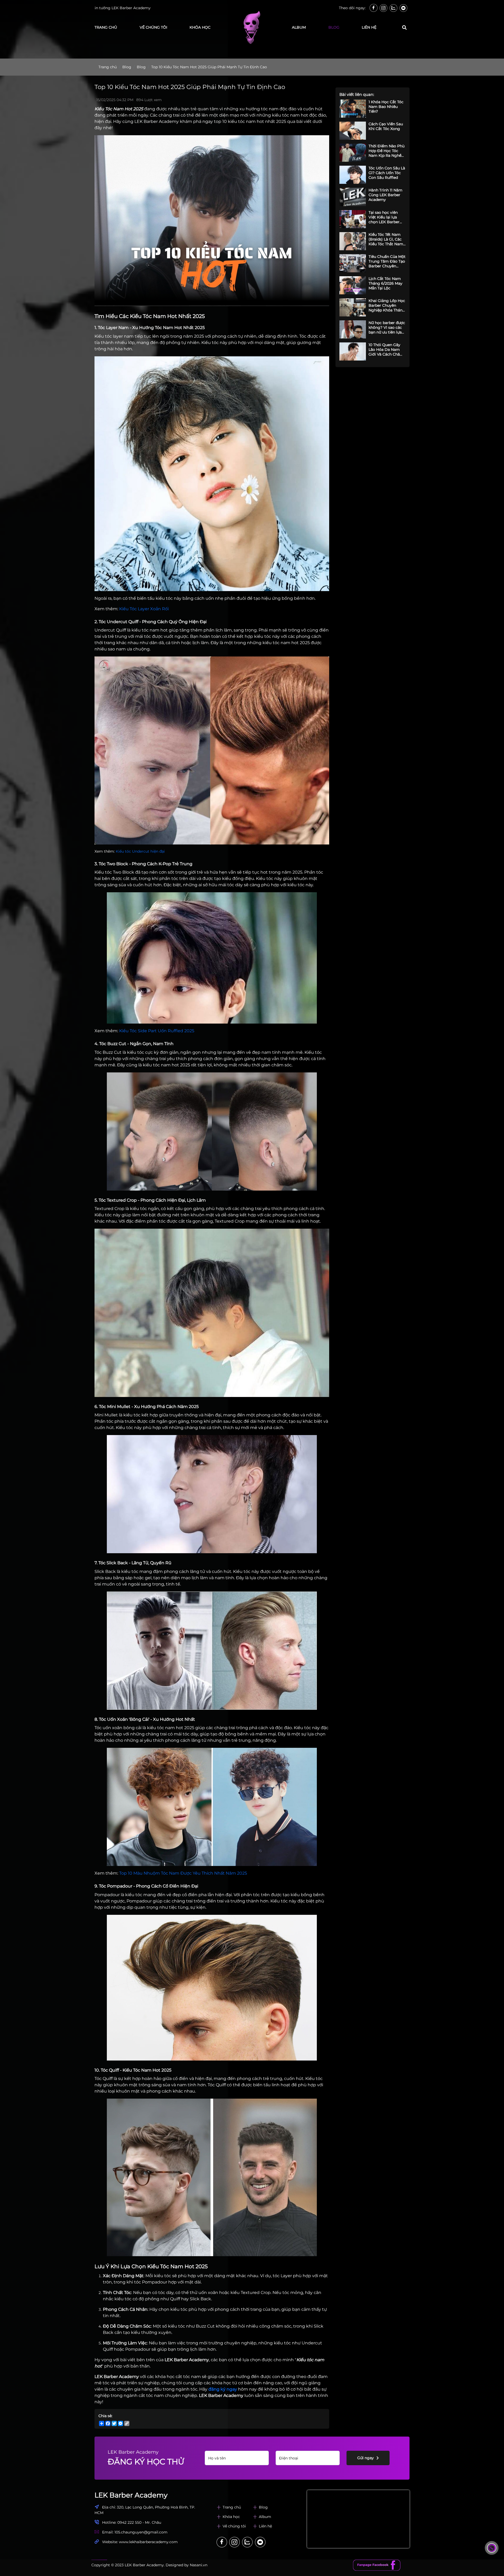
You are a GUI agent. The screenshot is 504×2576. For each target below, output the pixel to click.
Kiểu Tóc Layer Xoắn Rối (144, 609)
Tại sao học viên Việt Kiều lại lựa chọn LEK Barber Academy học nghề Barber (386, 217)
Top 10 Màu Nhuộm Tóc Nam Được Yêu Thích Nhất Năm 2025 (183, 1873)
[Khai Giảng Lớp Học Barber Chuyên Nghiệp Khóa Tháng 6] (353, 307)
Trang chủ (106, 27)
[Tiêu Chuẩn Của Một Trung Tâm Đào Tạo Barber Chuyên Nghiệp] (353, 263)
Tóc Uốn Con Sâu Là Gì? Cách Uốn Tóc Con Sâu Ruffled (387, 173)
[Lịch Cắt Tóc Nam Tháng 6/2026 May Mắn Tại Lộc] (353, 285)
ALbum (299, 27)
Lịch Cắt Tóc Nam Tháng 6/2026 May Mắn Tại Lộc (385, 283)
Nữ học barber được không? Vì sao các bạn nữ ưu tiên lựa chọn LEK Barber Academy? (387, 327)
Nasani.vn (199, 2565)
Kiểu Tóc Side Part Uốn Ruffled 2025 (157, 1031)
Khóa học (200, 27)
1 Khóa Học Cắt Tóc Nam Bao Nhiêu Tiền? (386, 107)
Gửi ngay (366, 2458)
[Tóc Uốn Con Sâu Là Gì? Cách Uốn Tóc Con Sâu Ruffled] (353, 175)
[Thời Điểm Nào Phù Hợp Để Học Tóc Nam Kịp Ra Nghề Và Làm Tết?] (353, 153)
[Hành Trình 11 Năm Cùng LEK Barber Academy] (353, 197)
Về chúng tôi (153, 27)
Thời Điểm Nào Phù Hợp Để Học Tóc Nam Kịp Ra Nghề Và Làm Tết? (387, 151)
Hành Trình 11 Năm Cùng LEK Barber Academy (385, 195)
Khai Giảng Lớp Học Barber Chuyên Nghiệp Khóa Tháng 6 (387, 305)
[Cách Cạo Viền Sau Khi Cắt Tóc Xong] (353, 131)
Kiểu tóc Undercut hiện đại (140, 851)
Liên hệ (369, 27)
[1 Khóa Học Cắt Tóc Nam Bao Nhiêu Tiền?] (353, 109)
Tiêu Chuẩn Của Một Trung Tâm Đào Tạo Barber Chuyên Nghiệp (387, 261)
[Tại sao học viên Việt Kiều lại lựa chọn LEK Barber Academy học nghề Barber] (353, 219)
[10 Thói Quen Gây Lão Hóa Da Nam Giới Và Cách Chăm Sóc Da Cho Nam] (353, 351)
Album (265, 2517)
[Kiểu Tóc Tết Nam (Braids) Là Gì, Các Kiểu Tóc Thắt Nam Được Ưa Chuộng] (353, 241)
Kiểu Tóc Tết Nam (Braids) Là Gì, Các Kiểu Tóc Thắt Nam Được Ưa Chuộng (386, 239)
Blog (334, 27)
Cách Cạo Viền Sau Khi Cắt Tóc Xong (386, 126)
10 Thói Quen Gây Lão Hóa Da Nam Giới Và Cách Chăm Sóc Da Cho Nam (386, 350)
